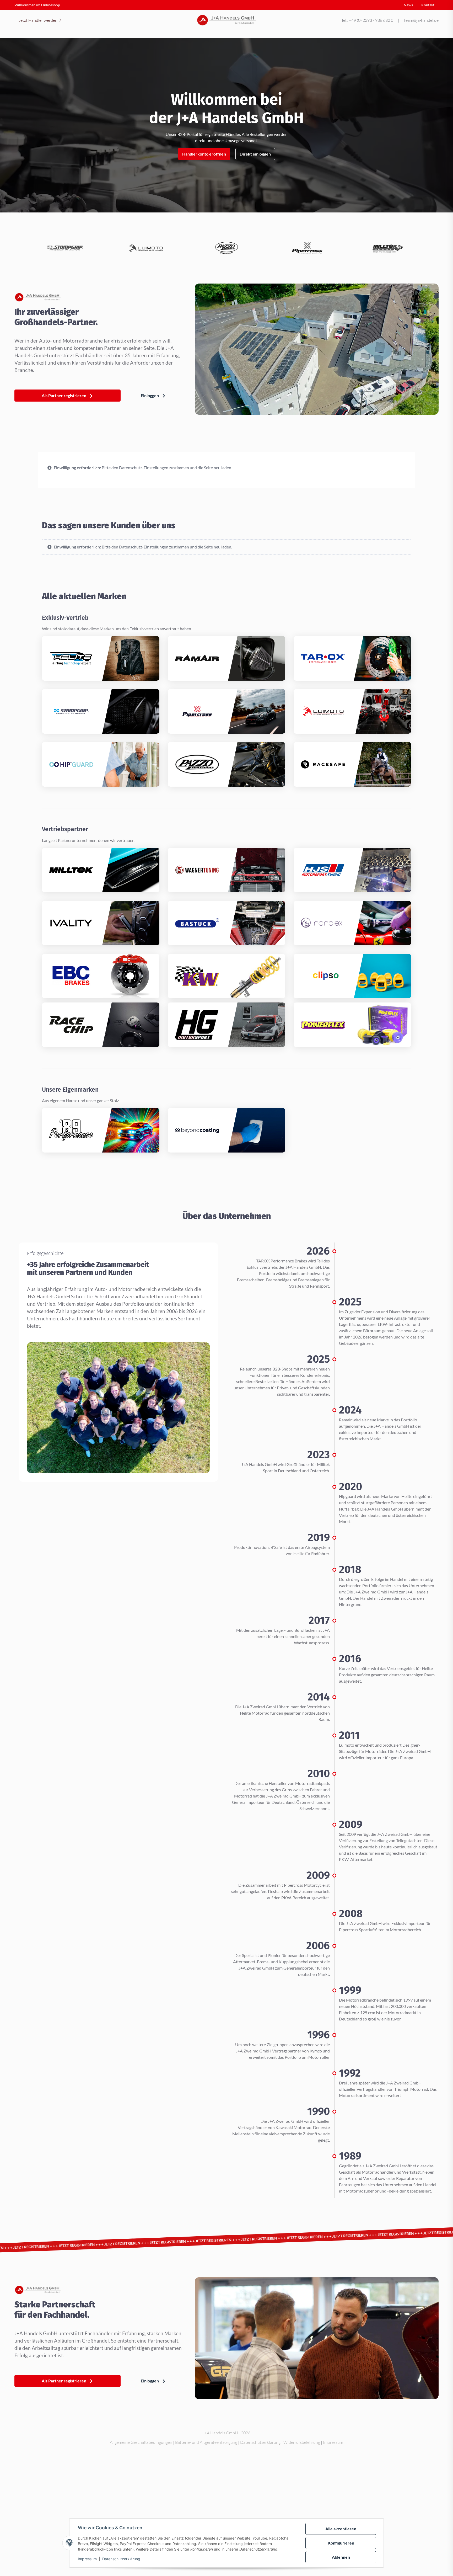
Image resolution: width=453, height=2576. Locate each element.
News (408, 5)
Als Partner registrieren (64, 395)
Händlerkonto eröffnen (204, 154)
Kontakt (428, 5)
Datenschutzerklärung (121, 2559)
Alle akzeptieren (341, 2529)
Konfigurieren (341, 2543)
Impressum (87, 2559)
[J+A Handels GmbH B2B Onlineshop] (227, 20)
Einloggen (150, 395)
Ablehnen (341, 2557)
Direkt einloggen (255, 154)
